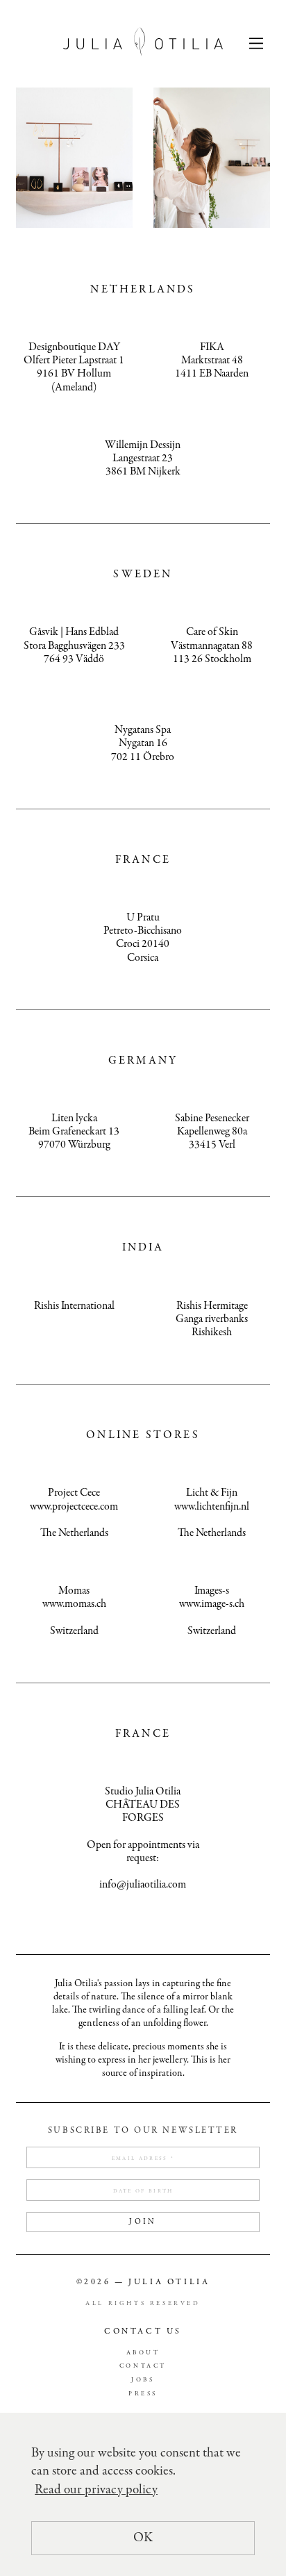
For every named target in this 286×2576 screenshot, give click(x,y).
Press (143, 2394)
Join (143, 2222)
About (143, 2353)
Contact (143, 2367)
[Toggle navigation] (256, 42)
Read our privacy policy (96, 2490)
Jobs (143, 2380)
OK (143, 2538)
